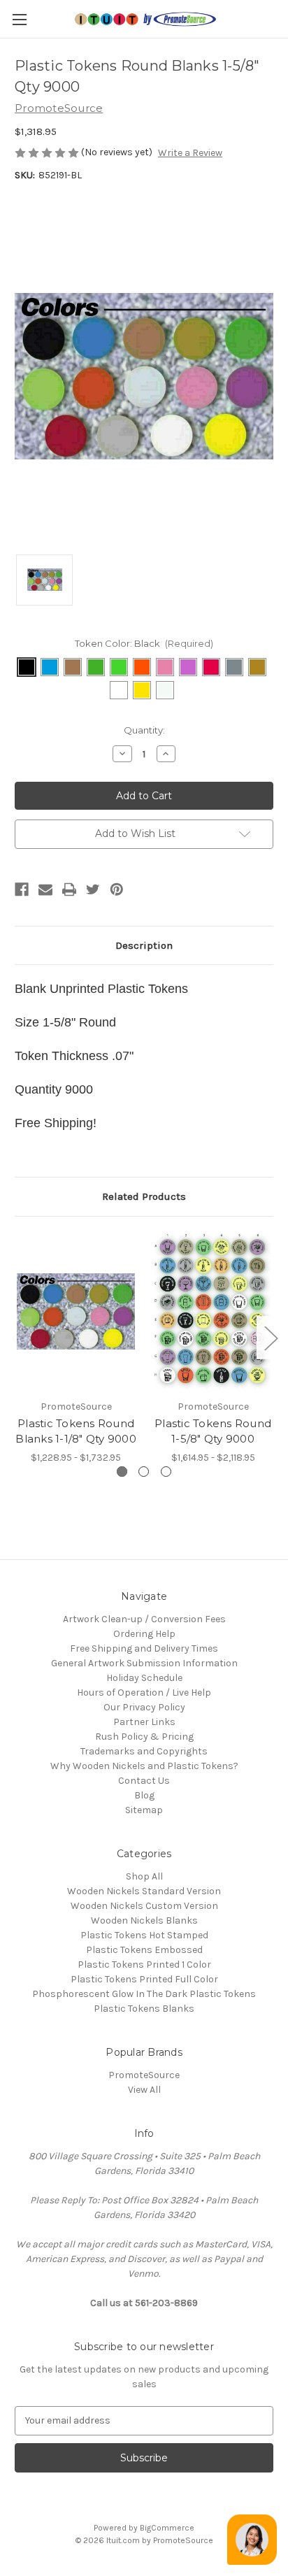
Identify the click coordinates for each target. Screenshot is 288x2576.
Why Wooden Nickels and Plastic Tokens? (144, 1766)
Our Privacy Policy (144, 1707)
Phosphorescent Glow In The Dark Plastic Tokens (144, 1994)
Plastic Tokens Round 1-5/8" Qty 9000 (213, 1431)
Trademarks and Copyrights (144, 1751)
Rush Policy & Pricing (144, 1737)
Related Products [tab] (144, 1196)
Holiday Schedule (144, 1678)
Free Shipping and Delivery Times (144, 1648)
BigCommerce (167, 2528)
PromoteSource (144, 2075)
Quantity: (144, 730)
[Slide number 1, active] (122, 1472)
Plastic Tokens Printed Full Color (144, 1979)
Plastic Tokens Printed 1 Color (144, 1965)
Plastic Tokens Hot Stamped (144, 1935)
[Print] (69, 889)
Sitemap (144, 1810)
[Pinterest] (117, 889)
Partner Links (144, 1722)
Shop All (144, 1876)
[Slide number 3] (166, 1472)
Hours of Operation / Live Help (144, 1693)
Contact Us (144, 1781)
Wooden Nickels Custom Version (144, 1906)
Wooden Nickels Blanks (144, 1920)
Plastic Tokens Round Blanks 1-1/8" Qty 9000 (76, 1431)
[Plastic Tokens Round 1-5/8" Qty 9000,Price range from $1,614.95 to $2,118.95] (213, 1311)
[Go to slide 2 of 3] (271, 1337)
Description (144, 945)
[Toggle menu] (19, 19)
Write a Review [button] (190, 153)
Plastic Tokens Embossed (144, 1950)
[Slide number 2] (144, 1472)
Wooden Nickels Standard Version (144, 1891)
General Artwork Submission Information (144, 1663)
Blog (144, 1795)
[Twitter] (93, 889)
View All (144, 2090)
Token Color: (144, 643)
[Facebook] (22, 889)
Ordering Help (144, 1634)
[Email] (45, 889)
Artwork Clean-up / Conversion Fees (144, 1619)
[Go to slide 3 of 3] (18, 1337)
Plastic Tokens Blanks (144, 2009)
